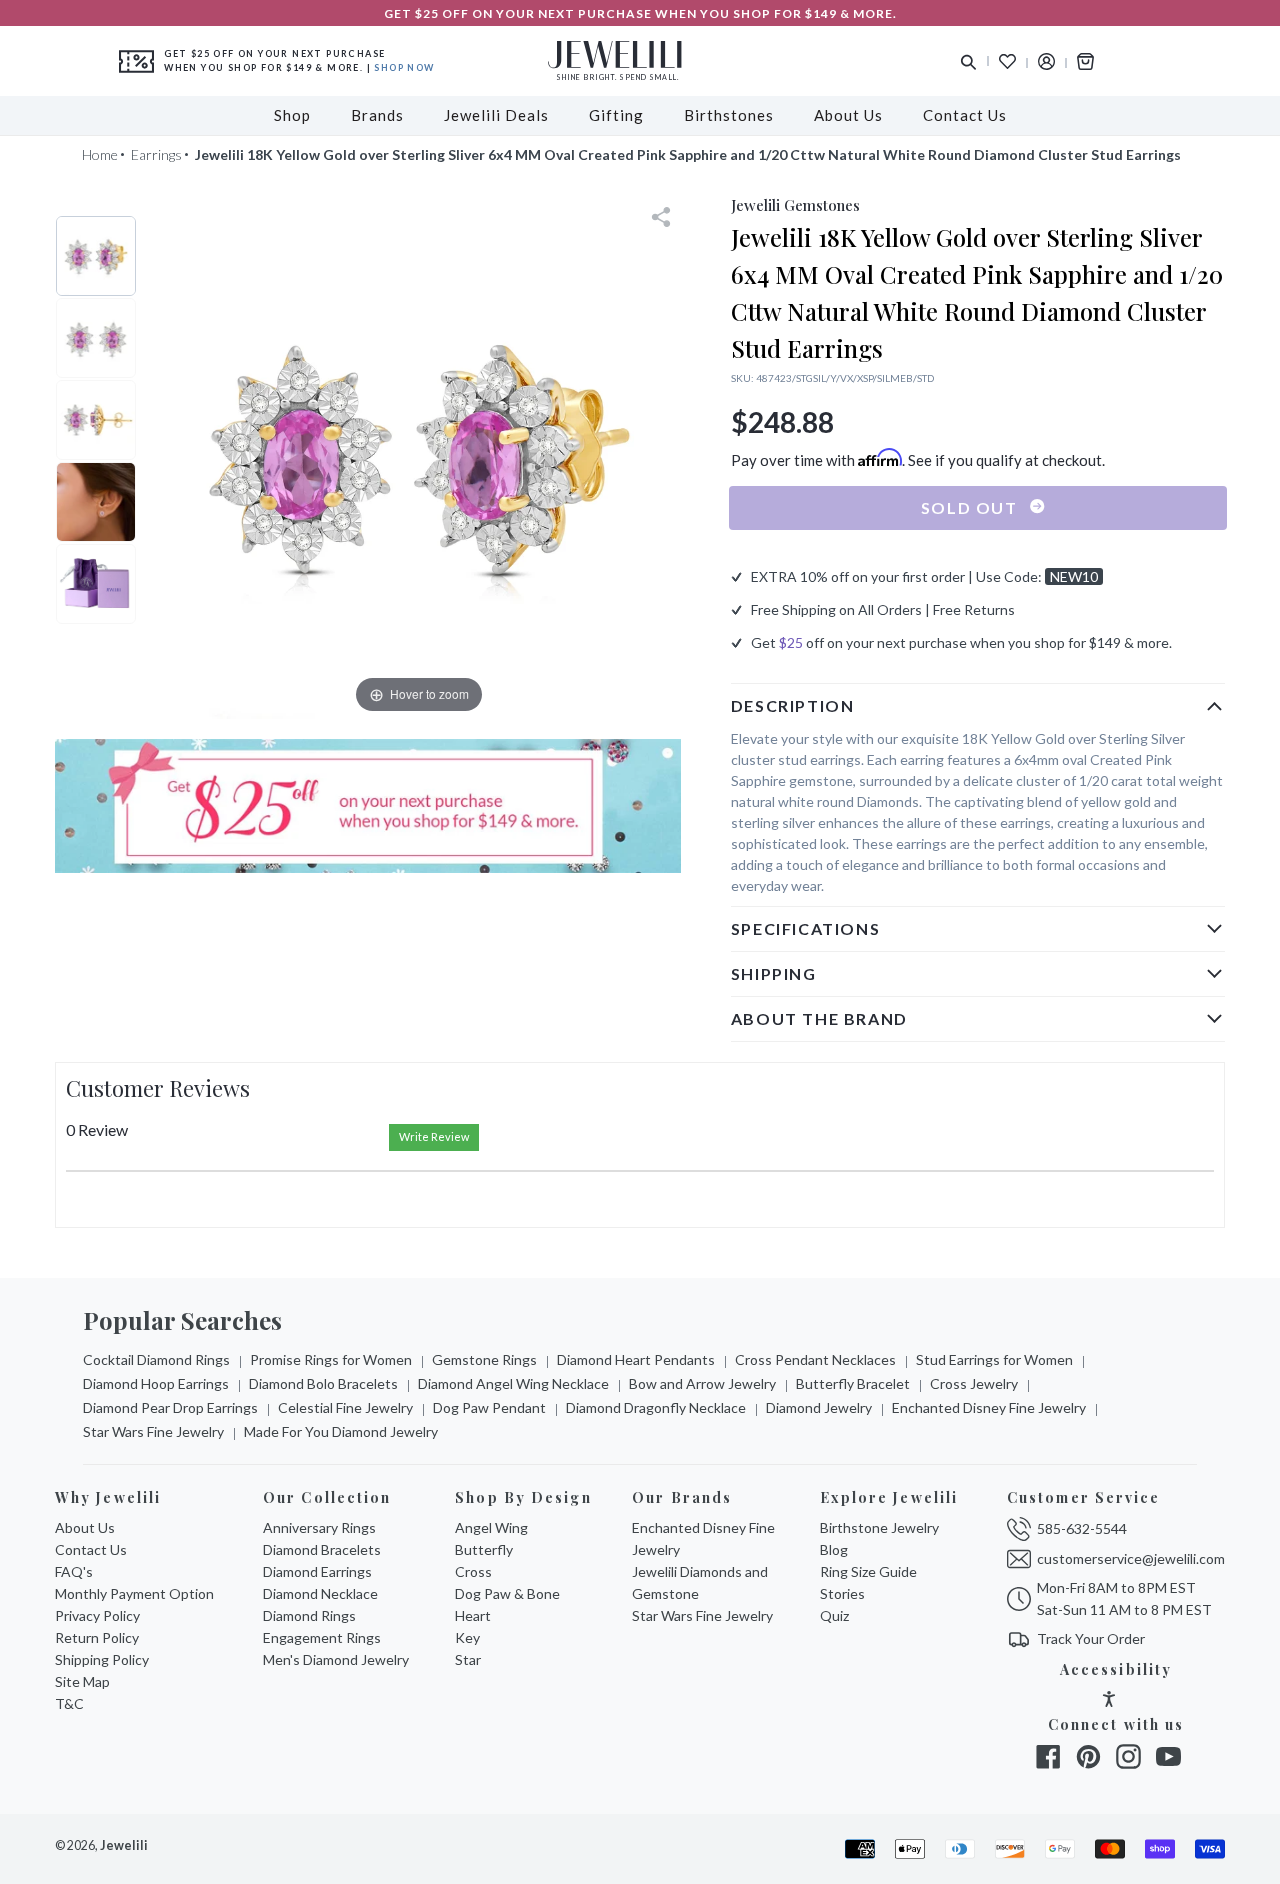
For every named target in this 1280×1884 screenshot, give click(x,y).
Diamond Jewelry (819, 1407)
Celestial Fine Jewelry (345, 1407)
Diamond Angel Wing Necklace (513, 1383)
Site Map (82, 1681)
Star (468, 1659)
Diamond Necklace (320, 1593)
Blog (834, 1549)
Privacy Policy (97, 1615)
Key (467, 1637)
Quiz (834, 1615)
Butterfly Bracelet (853, 1383)
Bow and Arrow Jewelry (702, 1383)
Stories (842, 1593)
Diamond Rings (309, 1615)
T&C (69, 1703)
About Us (85, 1527)
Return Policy (97, 1637)
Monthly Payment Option (134, 1593)
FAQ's (74, 1571)
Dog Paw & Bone (507, 1593)
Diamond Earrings (317, 1571)
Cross (473, 1571)
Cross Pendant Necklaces (815, 1359)
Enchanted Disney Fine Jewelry (989, 1407)
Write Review (434, 1136)
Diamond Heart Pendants (636, 1359)
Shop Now (404, 67)
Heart (473, 1615)
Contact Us (91, 1549)
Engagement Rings (322, 1637)
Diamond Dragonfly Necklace (656, 1407)
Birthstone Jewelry (879, 1527)
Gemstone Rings (484, 1359)
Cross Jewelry (974, 1383)
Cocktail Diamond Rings (156, 1359)
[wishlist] (1007, 61)
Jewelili (124, 1845)
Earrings (156, 154)
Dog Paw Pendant (489, 1407)
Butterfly (484, 1549)
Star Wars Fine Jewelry (153, 1431)
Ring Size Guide (868, 1571)
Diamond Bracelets (322, 1549)
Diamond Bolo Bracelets (323, 1383)
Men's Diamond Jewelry (336, 1659)
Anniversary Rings (319, 1527)
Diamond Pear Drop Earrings (170, 1407)
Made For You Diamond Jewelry (341, 1431)
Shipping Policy (102, 1659)
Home (100, 154)
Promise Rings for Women (331, 1359)
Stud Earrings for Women (994, 1359)
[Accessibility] (1109, 1701)
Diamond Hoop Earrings (156, 1383)
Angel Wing (491, 1527)
